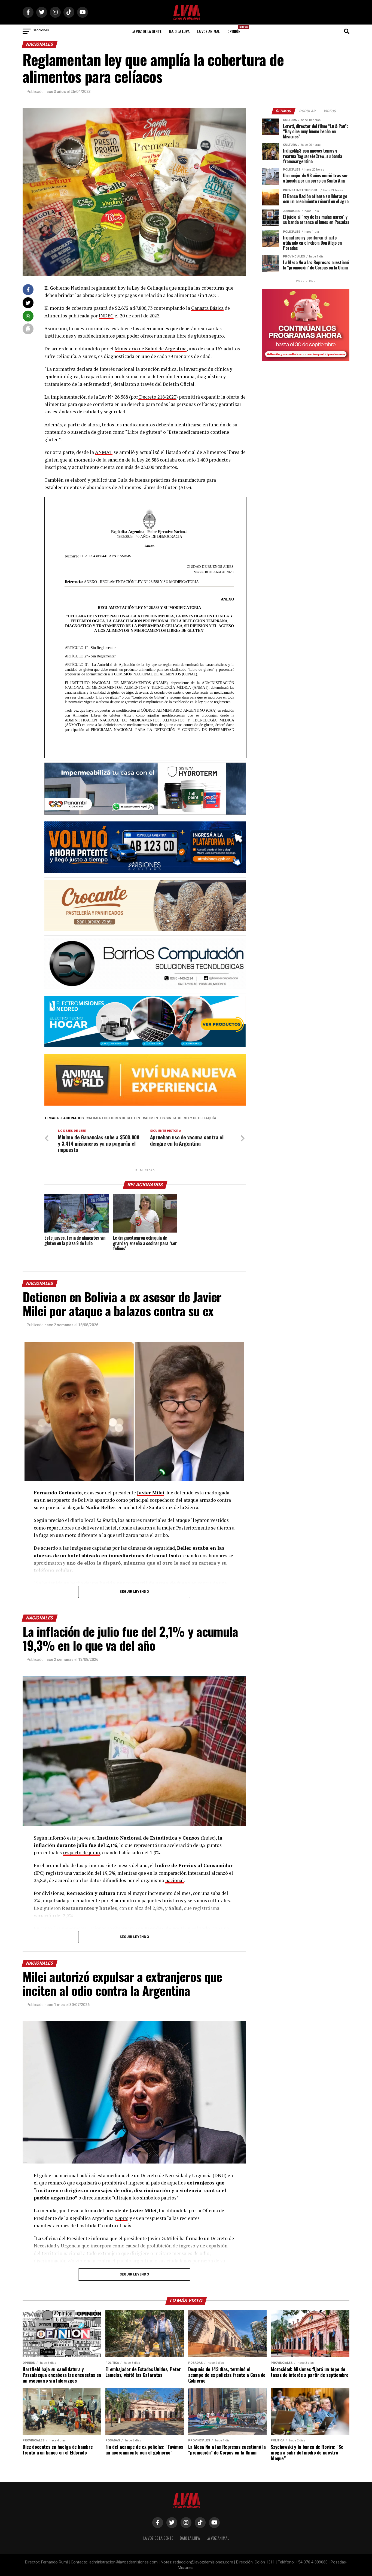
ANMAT (104, 452)
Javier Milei (151, 1493)
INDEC (106, 316)
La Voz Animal (208, 31)
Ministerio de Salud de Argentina (151, 349)
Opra (122, 2218)
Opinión (236, 30)
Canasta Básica (207, 308)
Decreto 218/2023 (157, 397)
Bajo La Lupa (179, 31)
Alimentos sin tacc (163, 1118)
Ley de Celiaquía (201, 1118)
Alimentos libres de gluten (114, 1118)
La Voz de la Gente (147, 31)
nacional (175, 1880)
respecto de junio (81, 1853)
